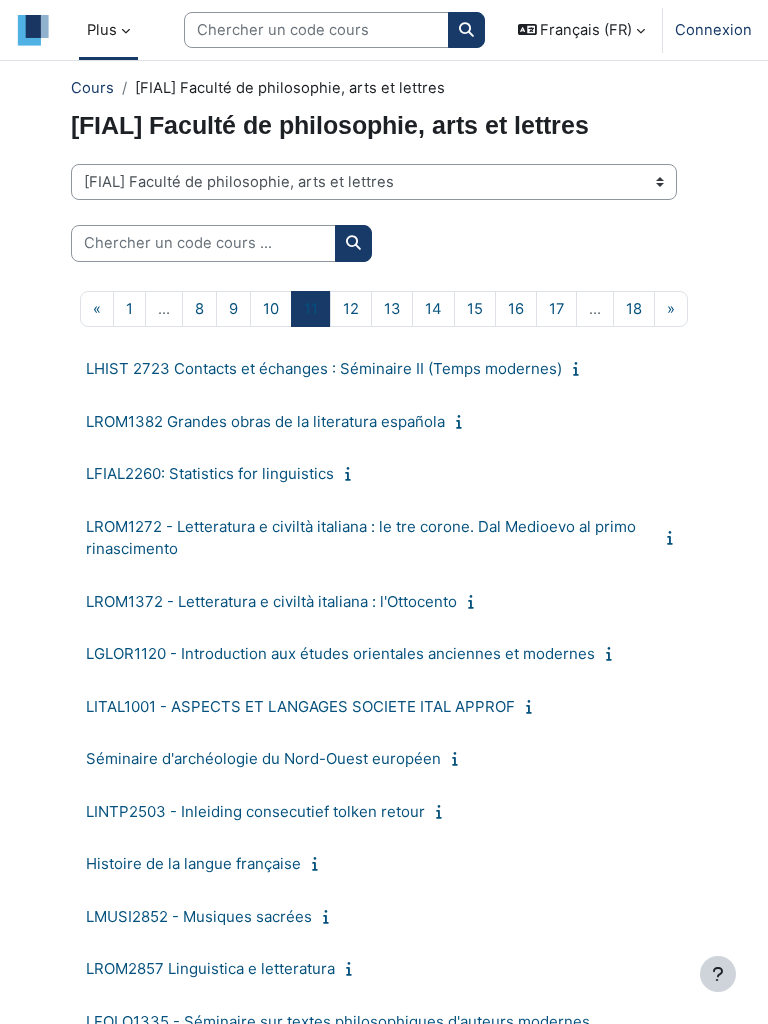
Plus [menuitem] (102, 30)
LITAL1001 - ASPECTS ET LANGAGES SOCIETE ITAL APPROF (300, 706)
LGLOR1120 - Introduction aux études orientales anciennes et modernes (340, 653)
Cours (92, 88)
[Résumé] (580, 369)
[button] (582, 30)
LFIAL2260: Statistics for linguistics (210, 473)
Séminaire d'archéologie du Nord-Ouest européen (263, 758)
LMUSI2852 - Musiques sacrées (199, 916)
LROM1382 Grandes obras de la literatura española (265, 421)
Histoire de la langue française (193, 863)
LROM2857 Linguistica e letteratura (210, 968)
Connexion (713, 30)
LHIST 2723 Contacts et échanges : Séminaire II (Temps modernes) (324, 368)
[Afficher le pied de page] (718, 974)
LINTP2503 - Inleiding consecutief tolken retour (255, 811)
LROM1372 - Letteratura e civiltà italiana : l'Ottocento (271, 601)
